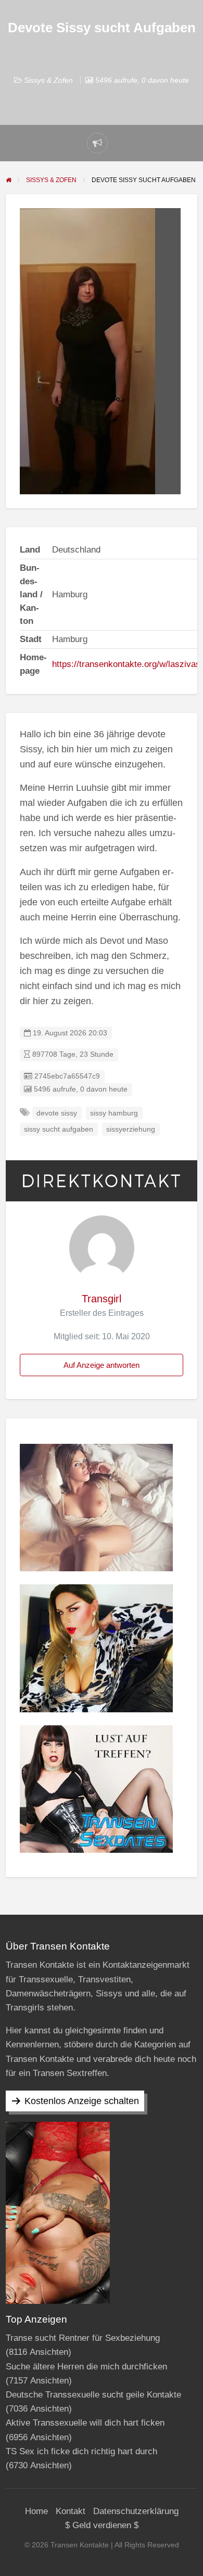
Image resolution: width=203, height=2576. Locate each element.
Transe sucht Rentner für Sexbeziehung (83, 2338)
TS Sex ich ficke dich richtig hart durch (81, 2451)
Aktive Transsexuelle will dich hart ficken (85, 2423)
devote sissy (57, 1113)
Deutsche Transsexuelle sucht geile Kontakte (93, 2395)
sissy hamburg (114, 1113)
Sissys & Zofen (48, 80)
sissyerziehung (131, 1129)
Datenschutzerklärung (136, 2511)
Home (36, 2511)
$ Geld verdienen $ (102, 2525)
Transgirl (102, 1299)
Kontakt (71, 2511)
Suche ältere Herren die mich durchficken (86, 2367)
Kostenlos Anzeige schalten (82, 2101)
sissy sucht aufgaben (59, 1129)
